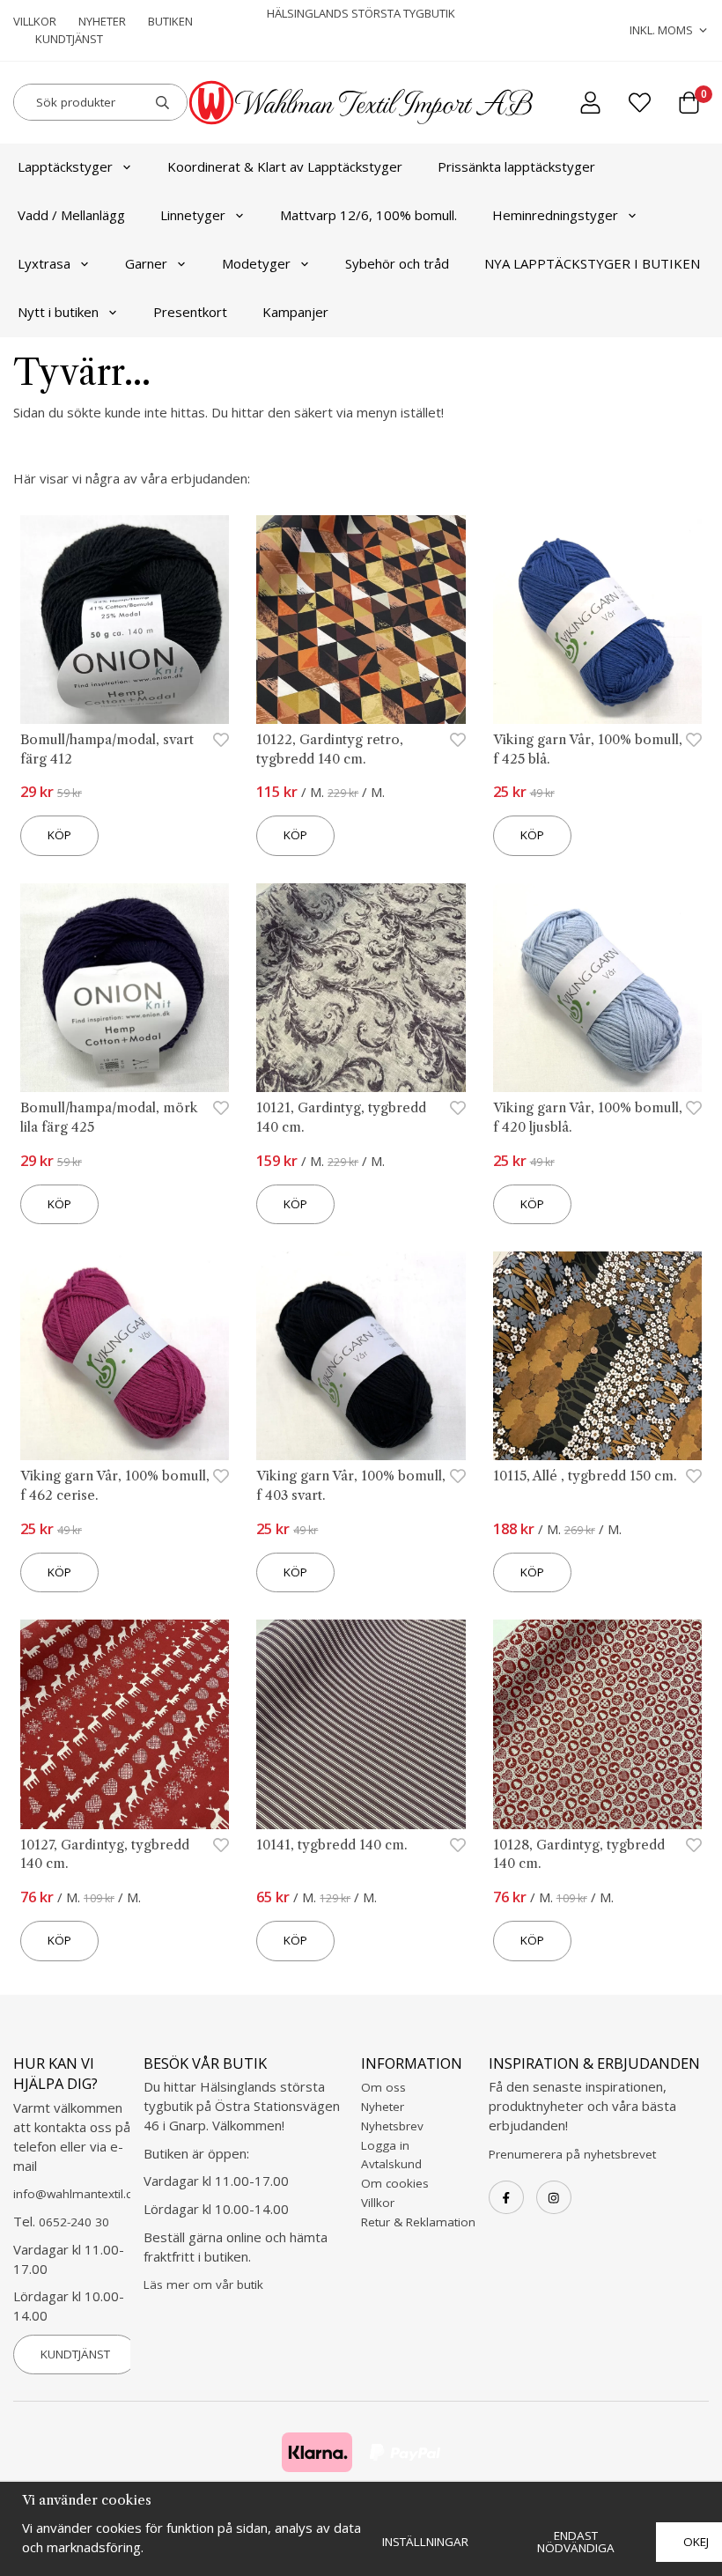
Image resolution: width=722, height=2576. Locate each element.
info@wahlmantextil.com (82, 2194)
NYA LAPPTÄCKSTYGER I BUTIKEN (592, 263)
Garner (146, 263)
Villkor (35, 21)
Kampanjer (295, 312)
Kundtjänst (69, 39)
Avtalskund (391, 2164)
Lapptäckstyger (65, 166)
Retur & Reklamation (418, 2222)
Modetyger (256, 263)
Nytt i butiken (58, 312)
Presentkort (190, 312)
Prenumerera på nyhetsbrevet (572, 2154)
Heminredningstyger (555, 215)
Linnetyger (193, 215)
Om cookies (395, 2183)
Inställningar (425, 2542)
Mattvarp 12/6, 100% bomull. (368, 215)
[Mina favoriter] (640, 103)
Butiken (170, 21)
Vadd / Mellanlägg (71, 215)
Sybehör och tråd (397, 263)
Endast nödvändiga (576, 2542)
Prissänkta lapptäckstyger (516, 166)
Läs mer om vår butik (203, 2284)
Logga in (385, 2145)
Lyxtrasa (44, 263)
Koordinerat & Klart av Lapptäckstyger (285, 166)
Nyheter (102, 21)
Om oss (383, 2087)
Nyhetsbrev (392, 2126)
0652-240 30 (74, 2222)
